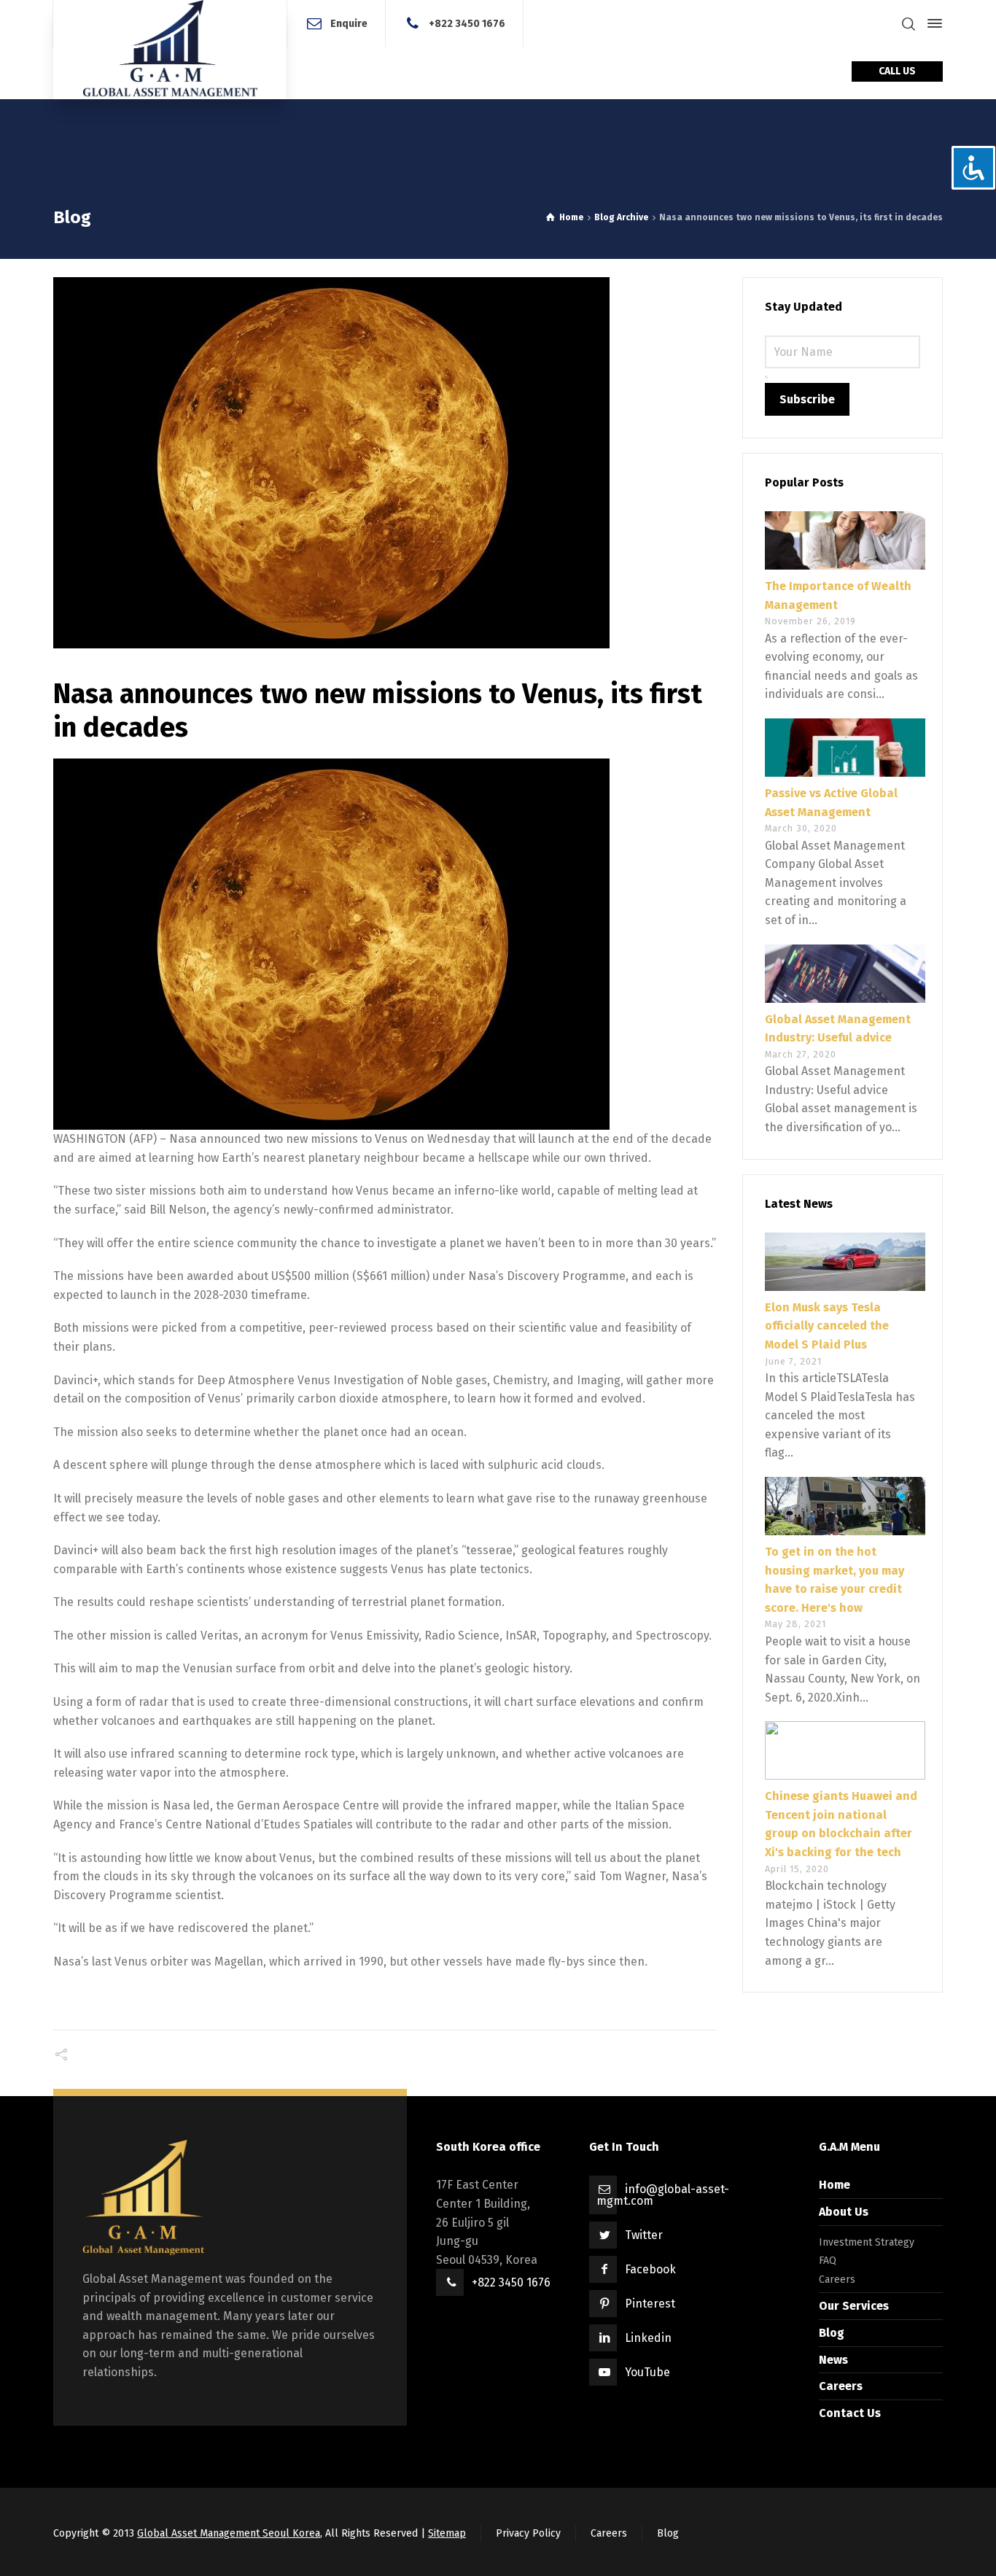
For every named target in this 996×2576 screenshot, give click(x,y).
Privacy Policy (528, 2533)
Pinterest (650, 2304)
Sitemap (447, 2533)
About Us (844, 2212)
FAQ (828, 2261)
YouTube (647, 2372)
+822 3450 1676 (467, 23)
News (833, 2360)
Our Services (854, 2306)
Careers (837, 2280)
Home (834, 2185)
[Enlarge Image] (385, 463)
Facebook (650, 2269)
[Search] (909, 24)
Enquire (349, 23)
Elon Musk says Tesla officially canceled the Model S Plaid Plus (827, 1326)
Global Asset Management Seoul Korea (229, 2533)
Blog (832, 2333)
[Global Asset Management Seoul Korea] (170, 50)
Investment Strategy (867, 2242)
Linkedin (648, 2338)
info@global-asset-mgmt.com (663, 2195)
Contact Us (850, 2413)
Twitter (644, 2235)
